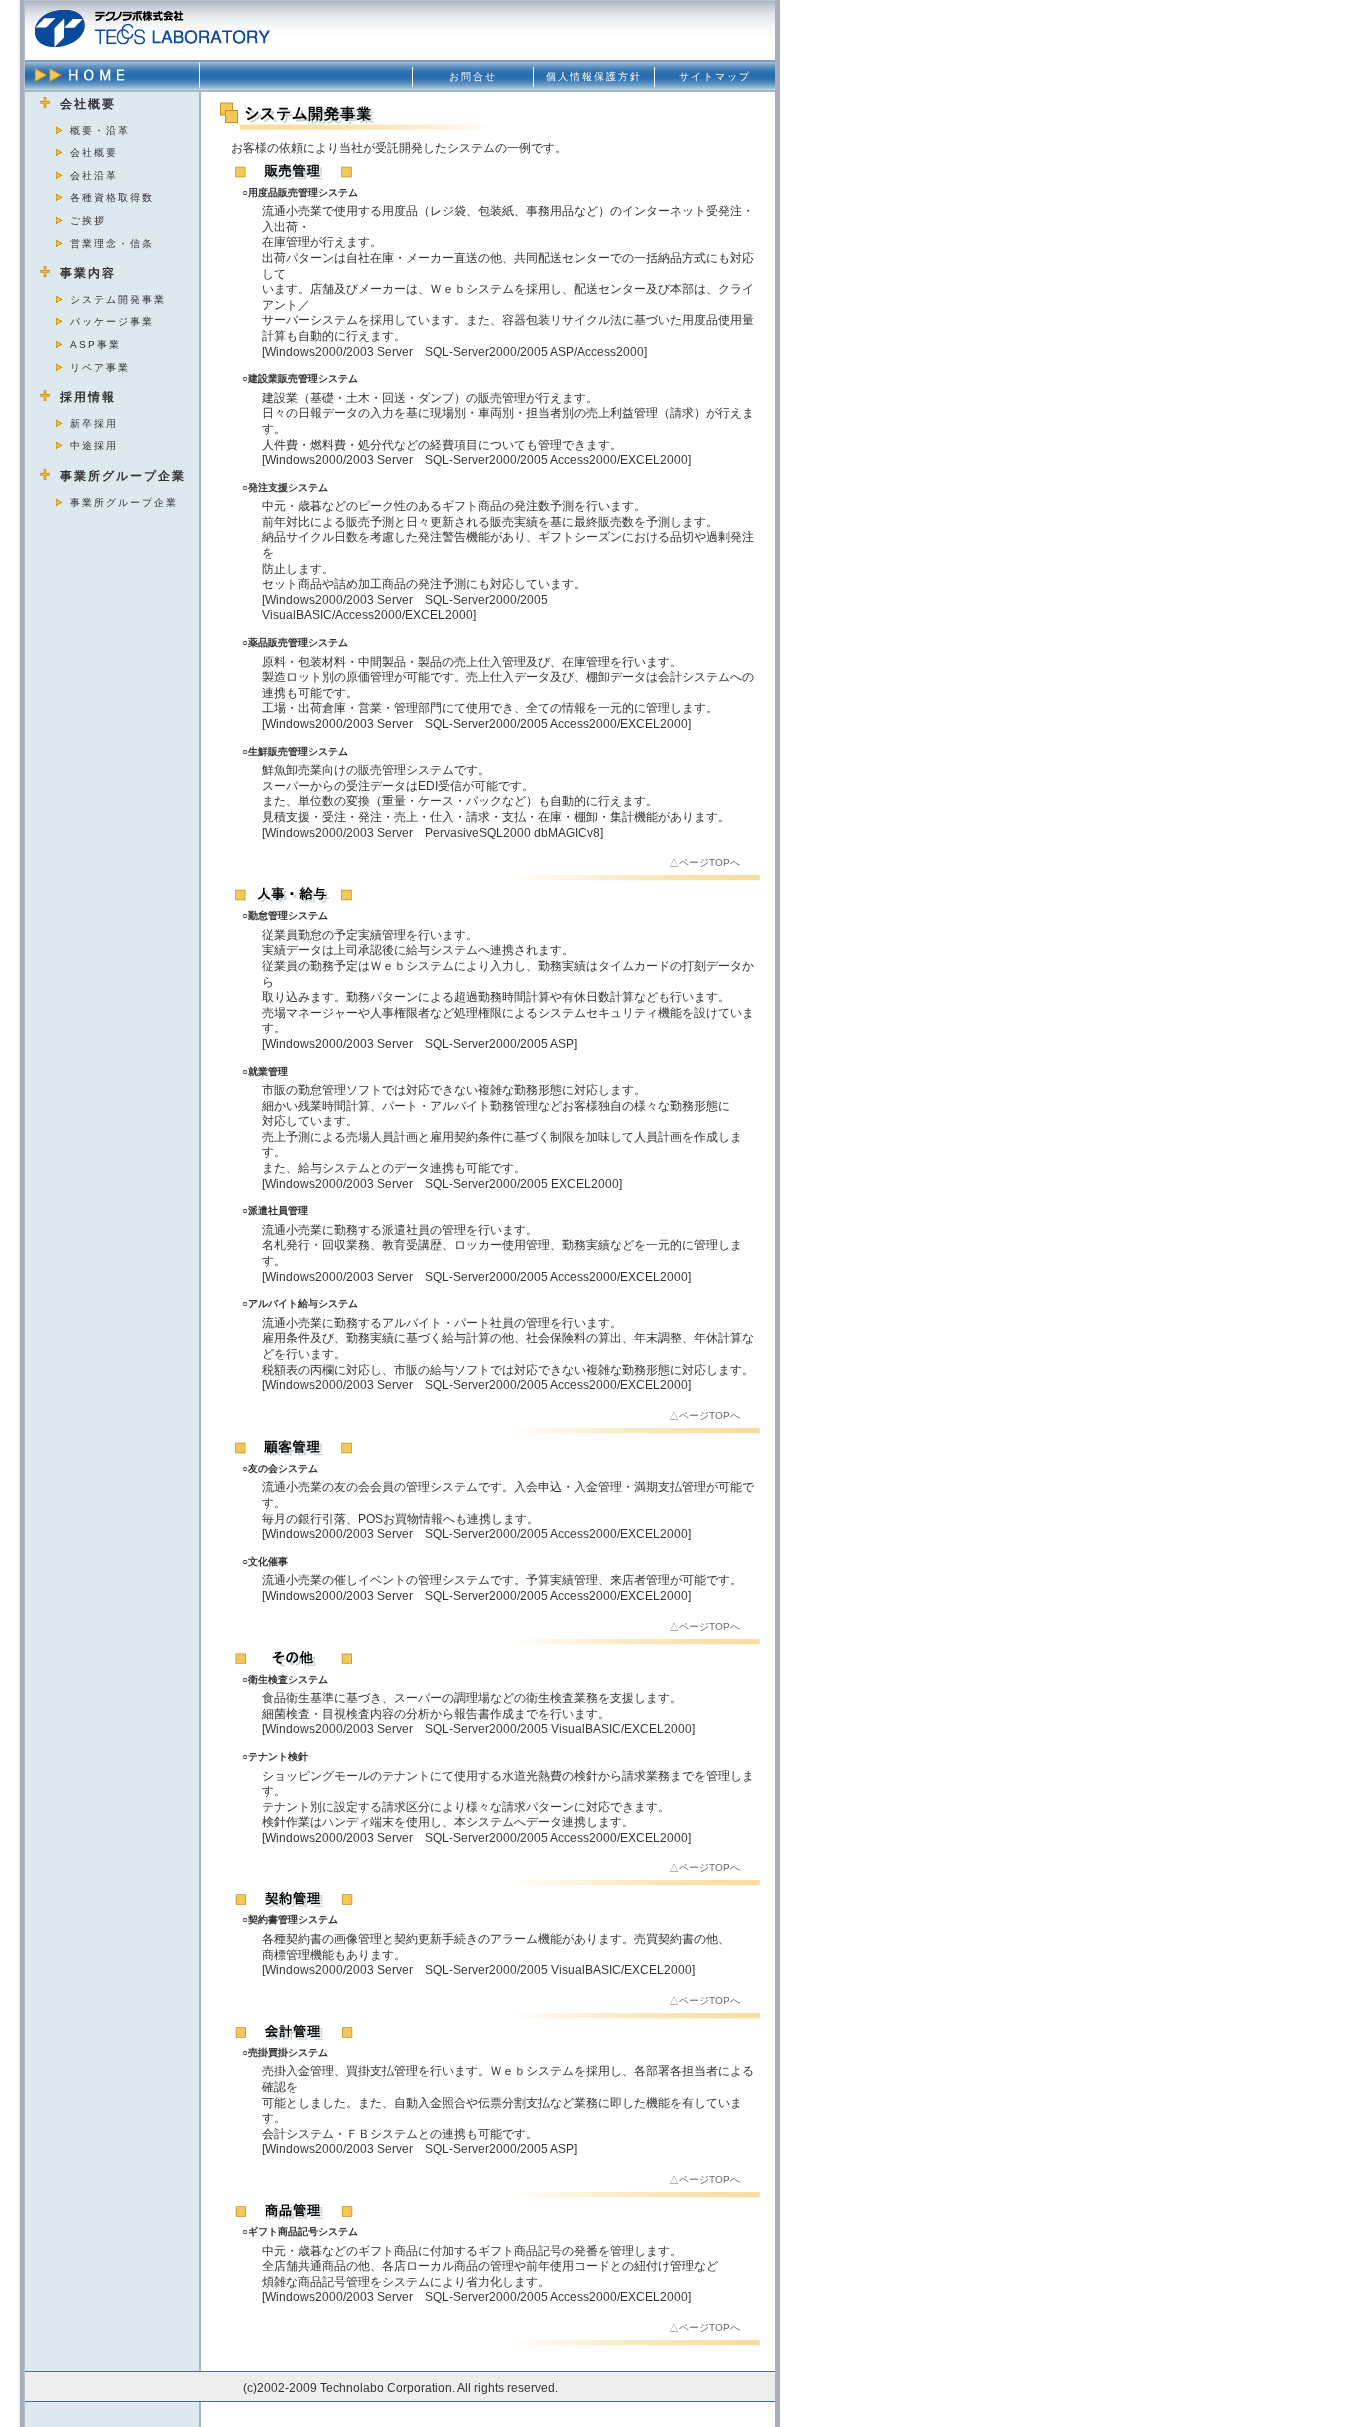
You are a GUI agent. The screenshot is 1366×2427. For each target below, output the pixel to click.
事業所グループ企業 (124, 502)
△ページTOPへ (704, 862)
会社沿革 (94, 175)
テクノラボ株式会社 (152, 28)
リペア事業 (100, 367)
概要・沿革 (100, 130)
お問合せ (473, 76)
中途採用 (94, 445)
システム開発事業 (118, 299)
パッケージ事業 (112, 321)
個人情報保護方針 (594, 76)
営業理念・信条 (112, 243)
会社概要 (94, 152)
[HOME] (112, 75)
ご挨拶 (88, 220)
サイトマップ (715, 76)
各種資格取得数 (112, 197)
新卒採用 (94, 423)
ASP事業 (95, 344)
